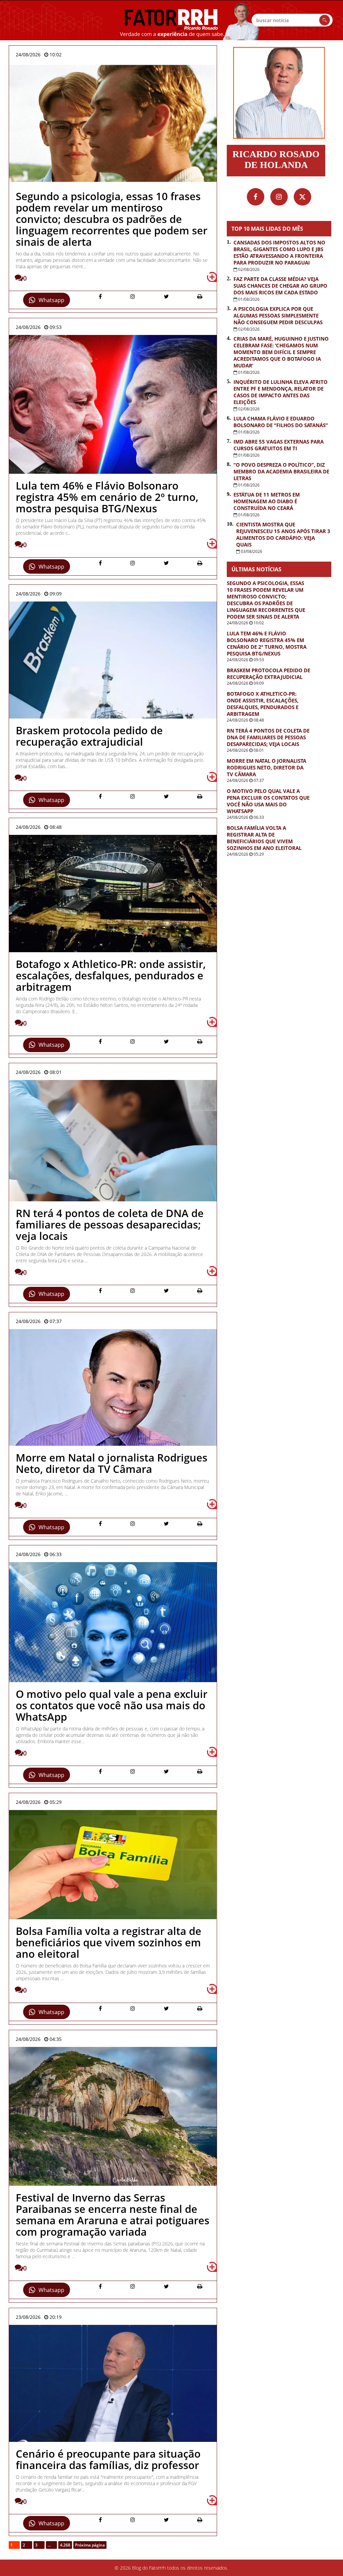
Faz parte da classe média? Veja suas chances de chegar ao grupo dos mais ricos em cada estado (280, 286)
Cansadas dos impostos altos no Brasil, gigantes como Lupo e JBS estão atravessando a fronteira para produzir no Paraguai (279, 252)
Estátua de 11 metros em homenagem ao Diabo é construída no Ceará (267, 501)
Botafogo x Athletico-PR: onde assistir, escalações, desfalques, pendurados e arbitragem (263, 704)
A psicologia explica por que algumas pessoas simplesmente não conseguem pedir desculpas (278, 316)
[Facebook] (256, 197)
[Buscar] (325, 20)
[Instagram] (279, 197)
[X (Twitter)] (302, 197)
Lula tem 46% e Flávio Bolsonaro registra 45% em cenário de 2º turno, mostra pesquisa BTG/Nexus (267, 643)
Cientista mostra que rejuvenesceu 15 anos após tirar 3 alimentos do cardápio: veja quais (283, 534)
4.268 (65, 2545)
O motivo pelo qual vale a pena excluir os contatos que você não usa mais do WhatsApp (268, 801)
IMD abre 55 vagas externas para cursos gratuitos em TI (279, 445)
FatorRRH (171, 20)
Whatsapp (51, 300)
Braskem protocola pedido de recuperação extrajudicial (268, 674)
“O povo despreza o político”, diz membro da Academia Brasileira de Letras (281, 471)
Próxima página (90, 2545)
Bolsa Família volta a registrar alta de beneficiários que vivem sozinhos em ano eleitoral (264, 838)
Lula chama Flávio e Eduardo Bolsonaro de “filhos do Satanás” (281, 422)
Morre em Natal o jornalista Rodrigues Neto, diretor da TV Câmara (266, 767)
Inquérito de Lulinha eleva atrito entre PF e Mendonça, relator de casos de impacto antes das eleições (281, 392)
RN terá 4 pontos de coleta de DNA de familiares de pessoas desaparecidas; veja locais (268, 737)
